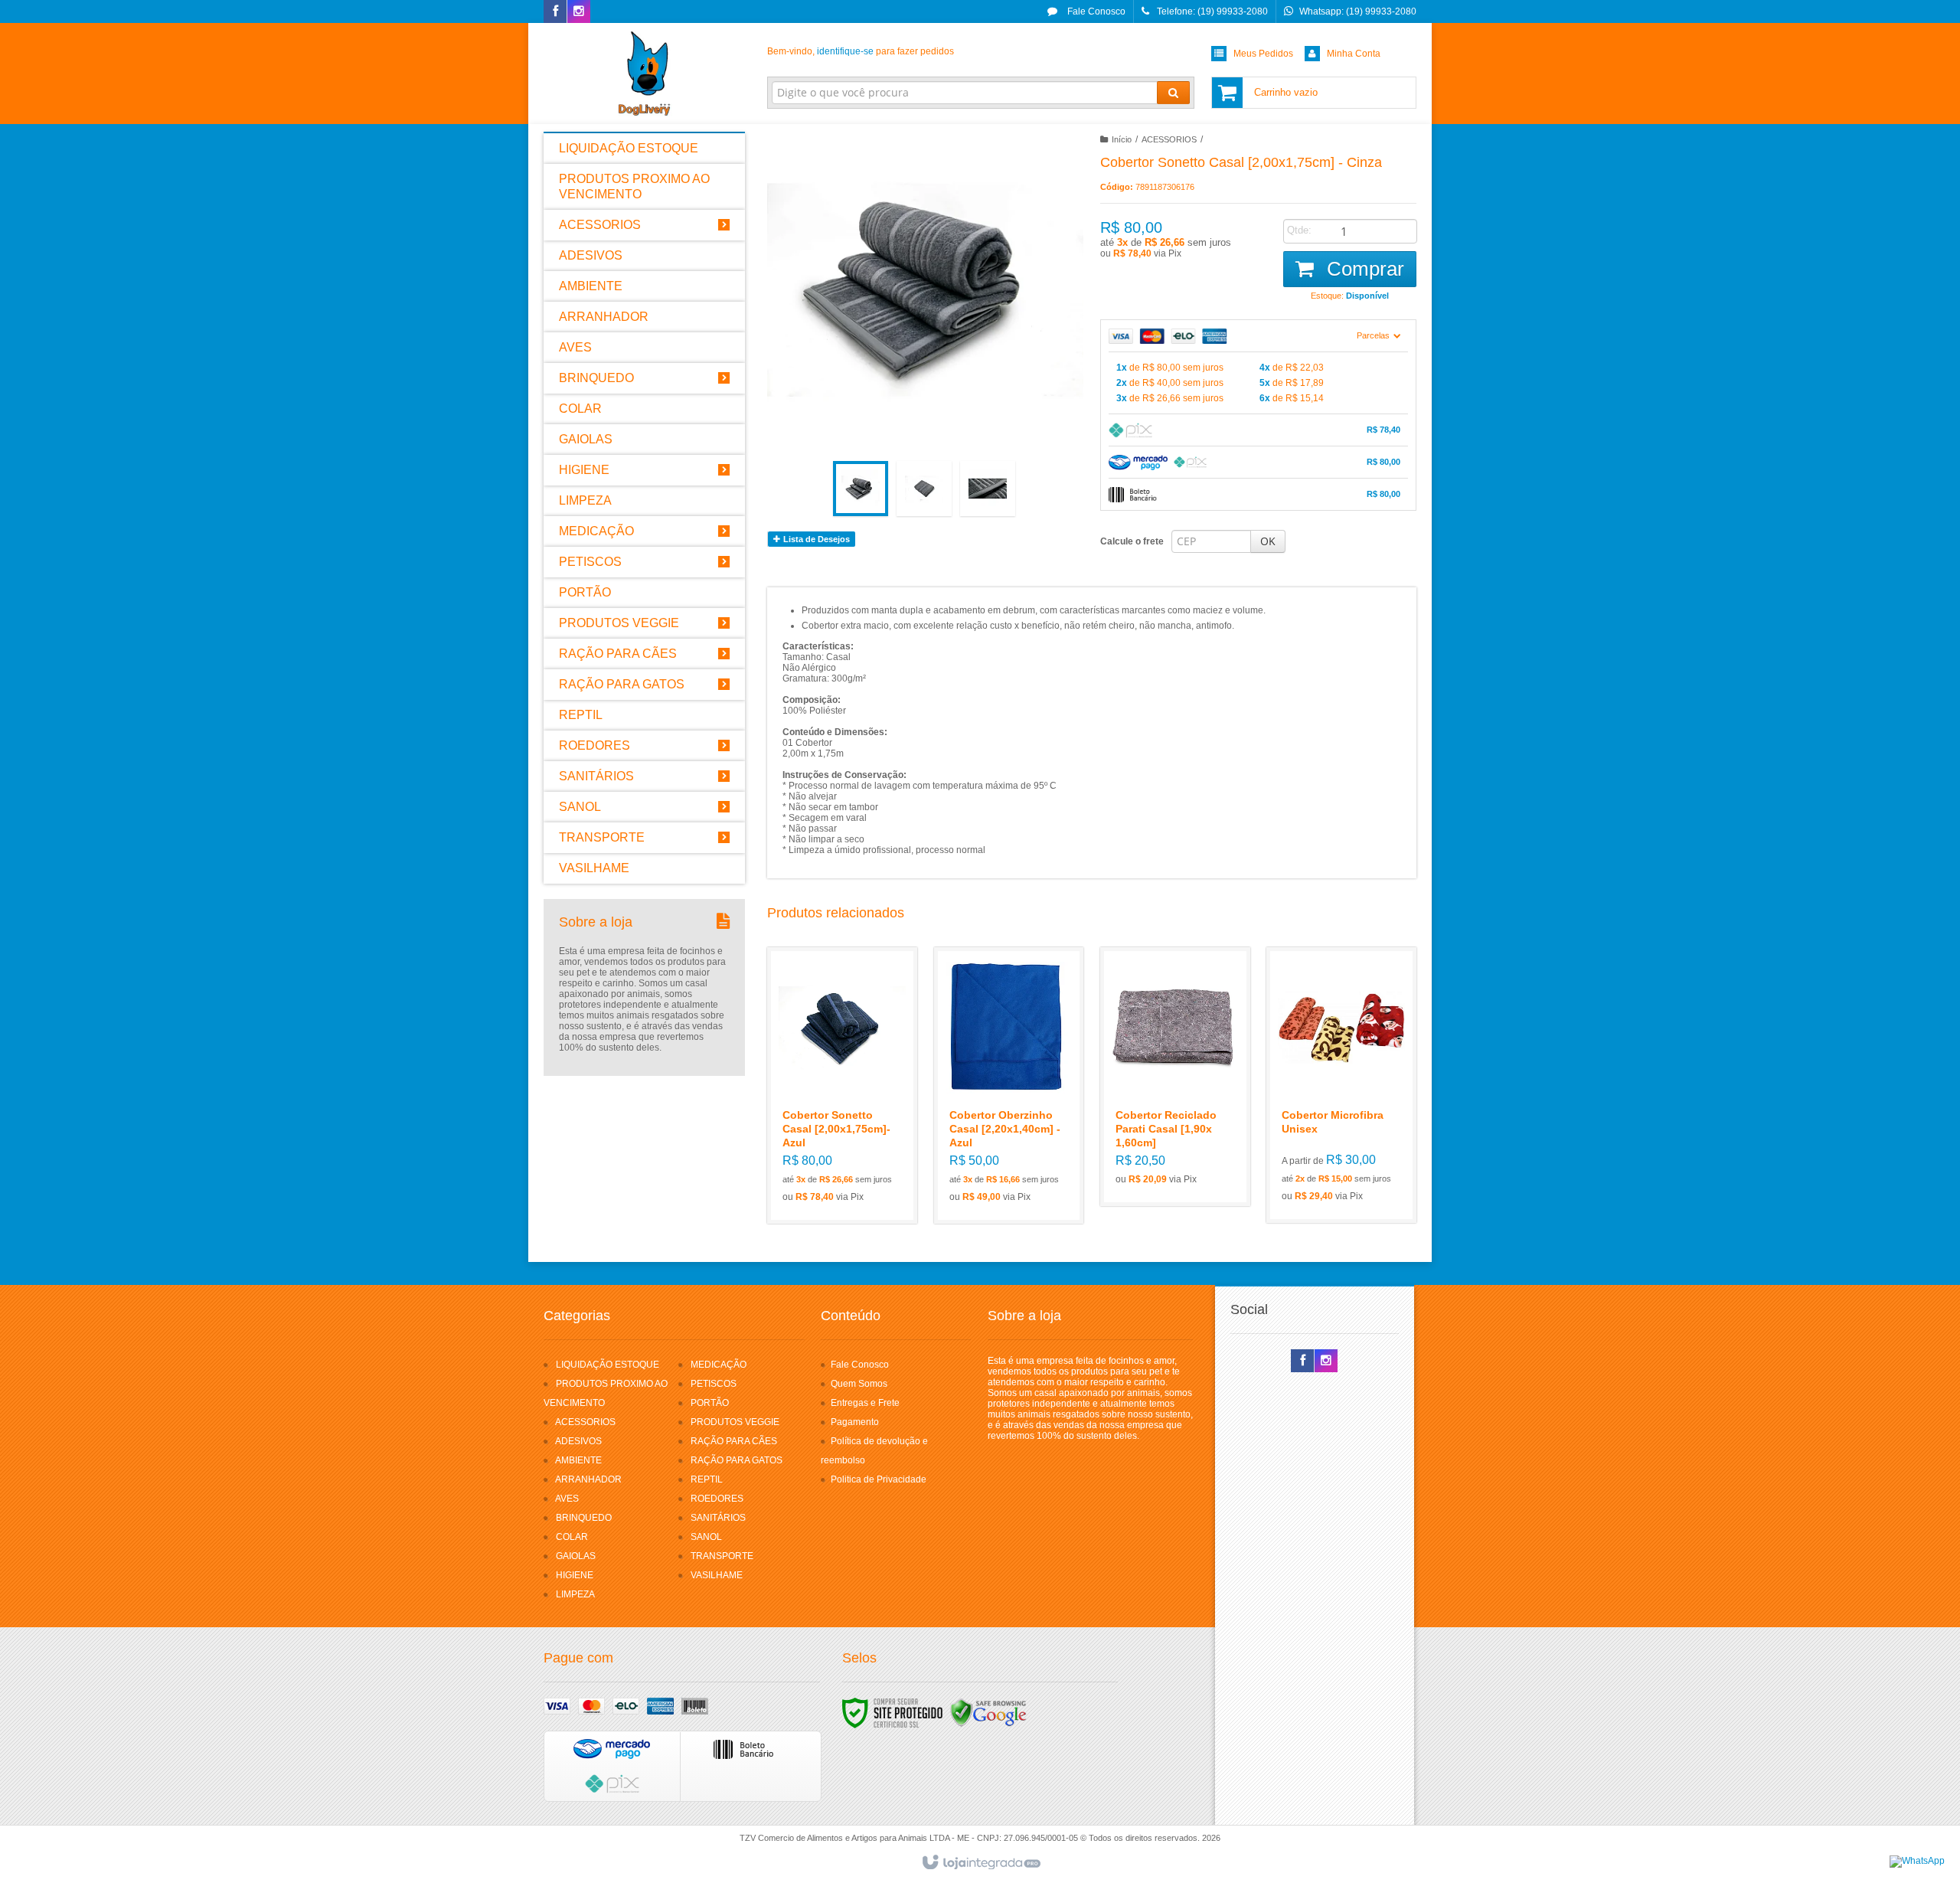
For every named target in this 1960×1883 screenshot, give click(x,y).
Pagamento (855, 1422)
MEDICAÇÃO (719, 1365)
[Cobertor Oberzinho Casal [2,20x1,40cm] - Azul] (1009, 1085)
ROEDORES (717, 1499)
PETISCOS (714, 1384)
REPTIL (707, 1479)
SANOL (706, 1537)
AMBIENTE (578, 1460)
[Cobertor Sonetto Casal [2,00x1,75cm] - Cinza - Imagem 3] (988, 489)
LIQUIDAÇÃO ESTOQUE (608, 1365)
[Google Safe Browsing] (988, 1712)
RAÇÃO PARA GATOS (737, 1460)
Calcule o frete (1132, 541)
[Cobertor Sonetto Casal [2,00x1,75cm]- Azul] (842, 1085)
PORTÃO (710, 1403)
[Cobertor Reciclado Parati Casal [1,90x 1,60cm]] (1175, 1077)
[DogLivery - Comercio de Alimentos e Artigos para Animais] (644, 74)
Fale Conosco (1095, 11)
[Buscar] (1173, 93)
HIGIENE (575, 1575)
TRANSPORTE (722, 1556)
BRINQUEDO (584, 1518)
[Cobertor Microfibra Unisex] (1341, 1085)
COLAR (572, 1537)
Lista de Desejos (815, 539)
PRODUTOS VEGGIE (735, 1422)
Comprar (1363, 269)
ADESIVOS (578, 1441)
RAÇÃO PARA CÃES (734, 1441)
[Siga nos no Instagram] (579, 12)
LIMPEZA (575, 1594)
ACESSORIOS (1169, 139)
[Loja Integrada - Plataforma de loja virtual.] (980, 1863)
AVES (567, 1499)
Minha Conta (1354, 54)
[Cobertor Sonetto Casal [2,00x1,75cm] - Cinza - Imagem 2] (924, 489)
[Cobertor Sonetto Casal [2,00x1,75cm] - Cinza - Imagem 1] (861, 489)
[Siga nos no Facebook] (555, 12)
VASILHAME (717, 1575)
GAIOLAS (576, 1556)
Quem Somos (859, 1384)
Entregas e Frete (865, 1403)
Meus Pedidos (1263, 54)
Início (1122, 139)
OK (1268, 541)
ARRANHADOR (588, 1479)
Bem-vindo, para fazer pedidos (861, 51)
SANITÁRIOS (718, 1518)
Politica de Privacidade (879, 1479)
